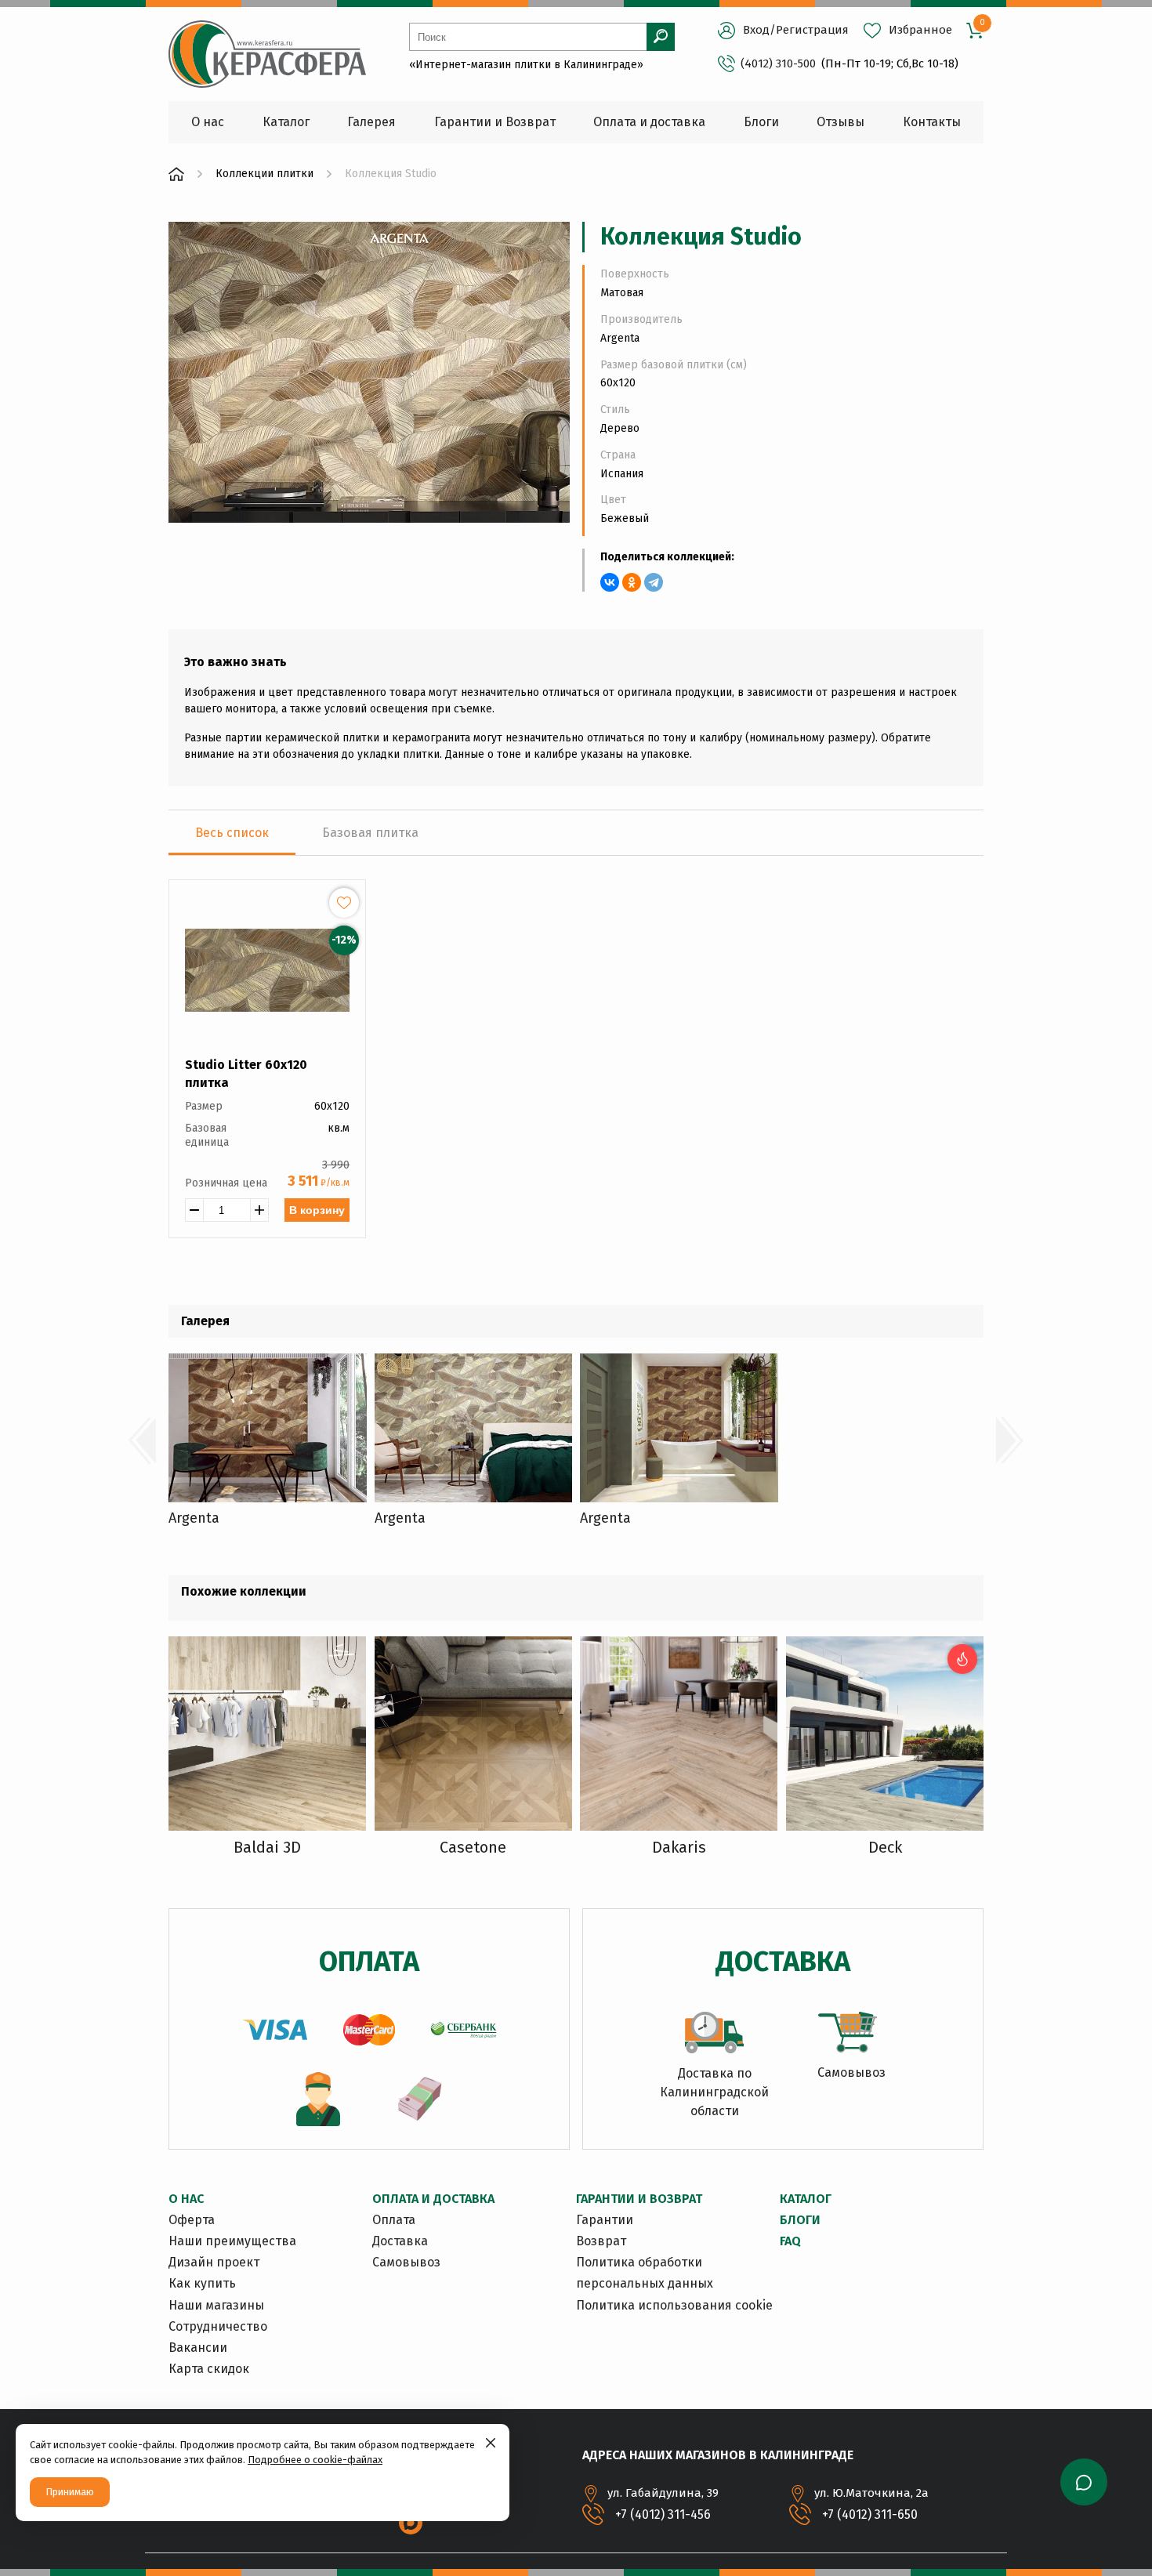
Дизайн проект (214, 2262)
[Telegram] (654, 582)
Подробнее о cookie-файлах (315, 2460)
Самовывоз (406, 2262)
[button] (142, 1440)
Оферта (192, 2220)
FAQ (790, 2241)
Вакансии (198, 2348)
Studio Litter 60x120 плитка (246, 1073)
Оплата (394, 2220)
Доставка (400, 2241)
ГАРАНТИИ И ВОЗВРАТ (639, 2199)
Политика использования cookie (674, 2305)
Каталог (806, 2199)
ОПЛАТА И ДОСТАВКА (433, 2199)
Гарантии (605, 2220)
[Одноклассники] (632, 582)
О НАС (186, 2199)
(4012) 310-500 (778, 63)
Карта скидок (209, 2369)
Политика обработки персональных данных (645, 2273)
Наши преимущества (232, 2241)
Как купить (202, 2283)
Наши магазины (216, 2305)
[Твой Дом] (176, 174)
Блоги (800, 2220)
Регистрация (812, 30)
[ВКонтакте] (610, 582)
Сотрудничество (218, 2326)
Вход (756, 30)
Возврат (601, 2241)
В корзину (317, 1210)
